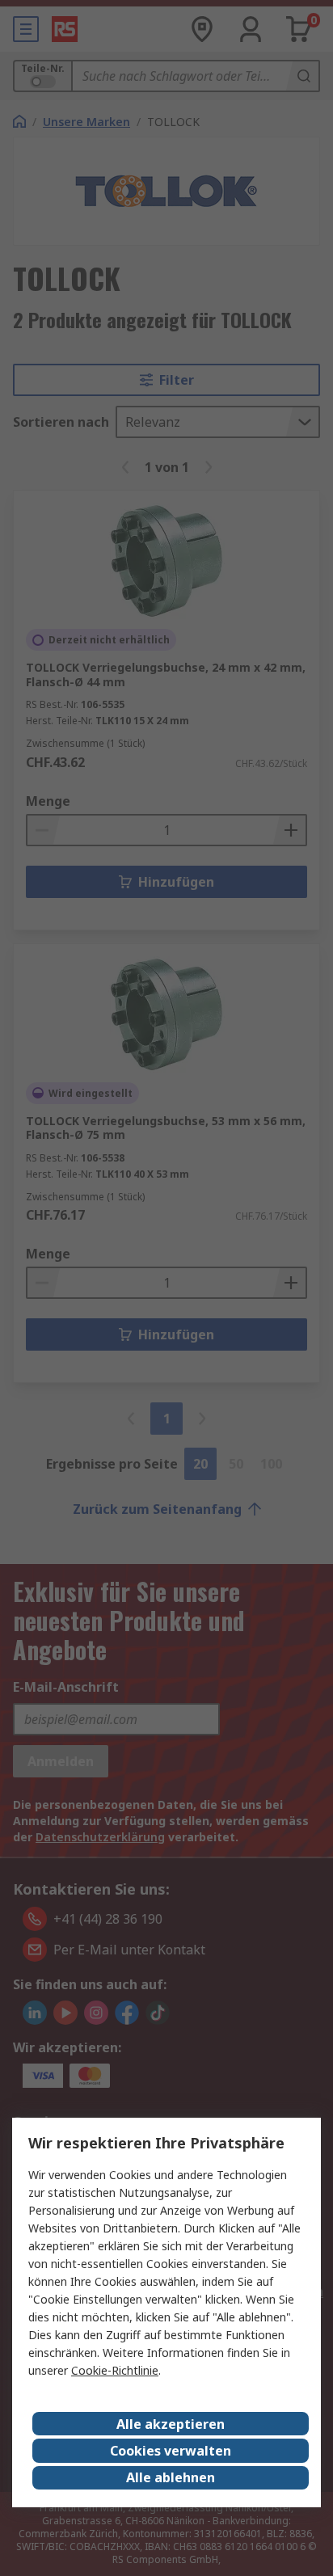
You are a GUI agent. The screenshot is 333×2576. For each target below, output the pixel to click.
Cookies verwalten (171, 2451)
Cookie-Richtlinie (115, 2370)
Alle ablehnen (171, 2477)
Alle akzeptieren (171, 2424)
